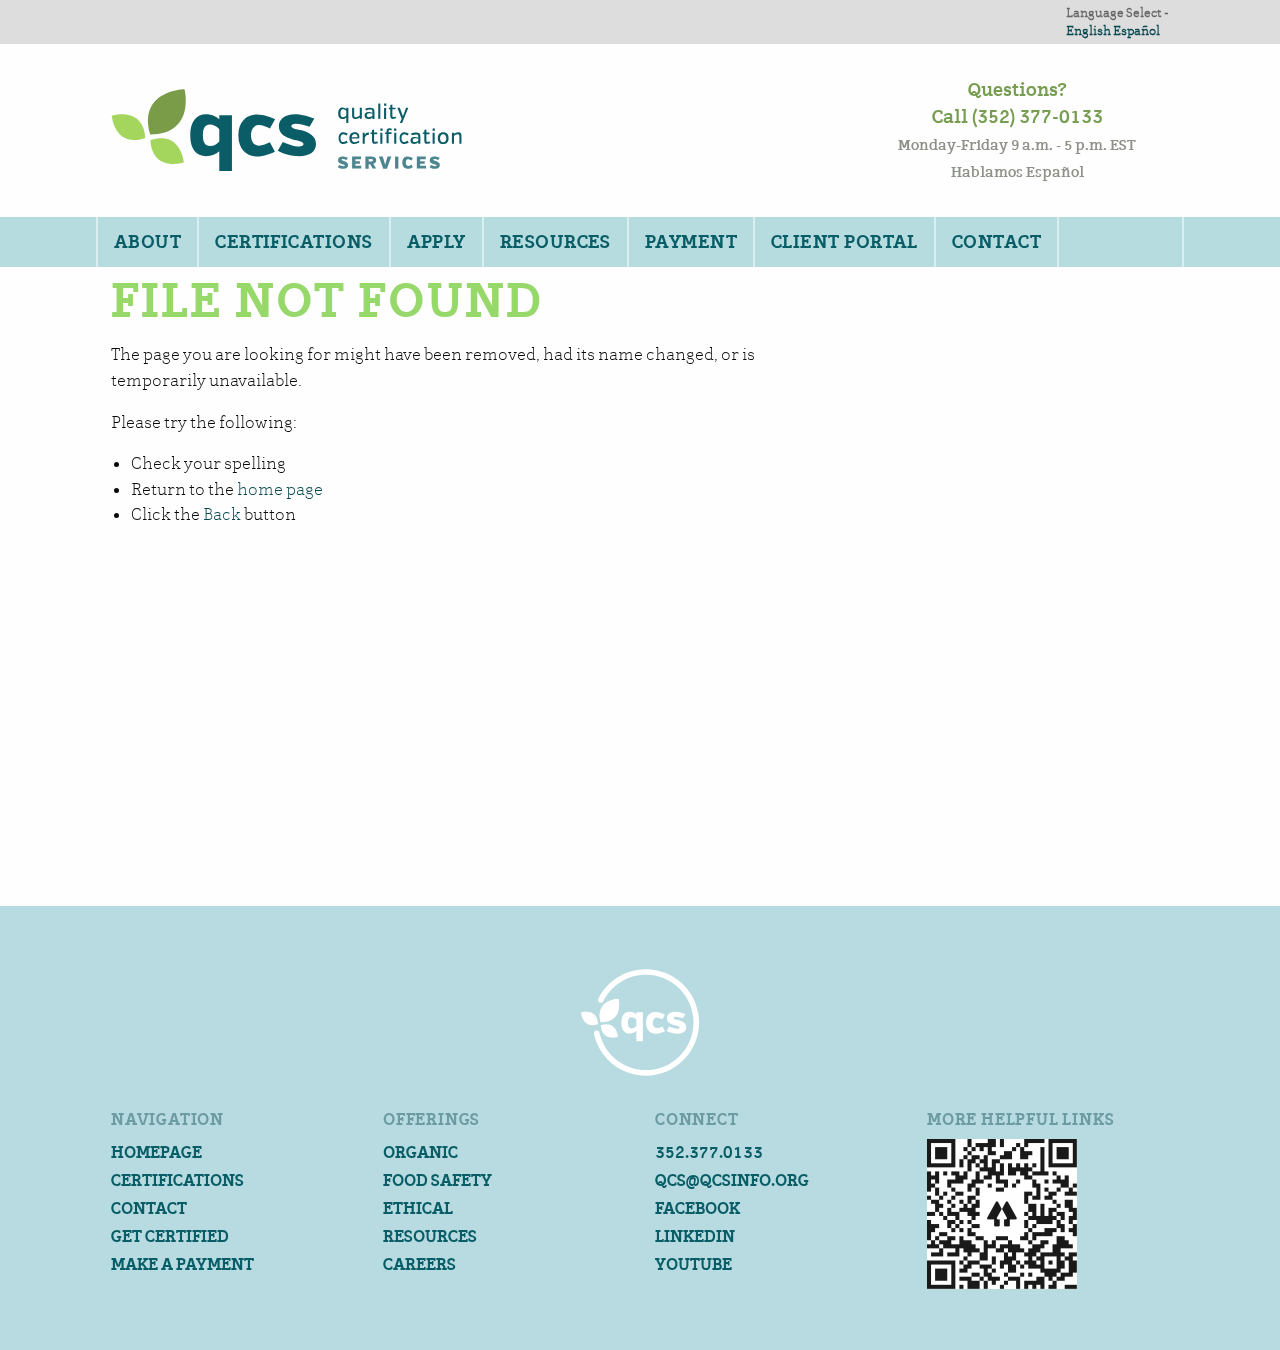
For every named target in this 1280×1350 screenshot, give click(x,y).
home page (280, 489)
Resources (555, 242)
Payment (691, 242)
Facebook (697, 1208)
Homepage (156, 1152)
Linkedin (695, 1236)
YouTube (693, 1264)
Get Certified (170, 1236)
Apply (436, 242)
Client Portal (844, 242)
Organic (420, 1152)
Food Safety (437, 1180)
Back (222, 514)
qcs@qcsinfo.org (732, 1180)
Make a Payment (182, 1264)
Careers (419, 1264)
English (1088, 30)
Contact (996, 242)
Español (1136, 30)
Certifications (293, 242)
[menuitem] (146, 242)
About (147, 242)
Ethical (418, 1208)
